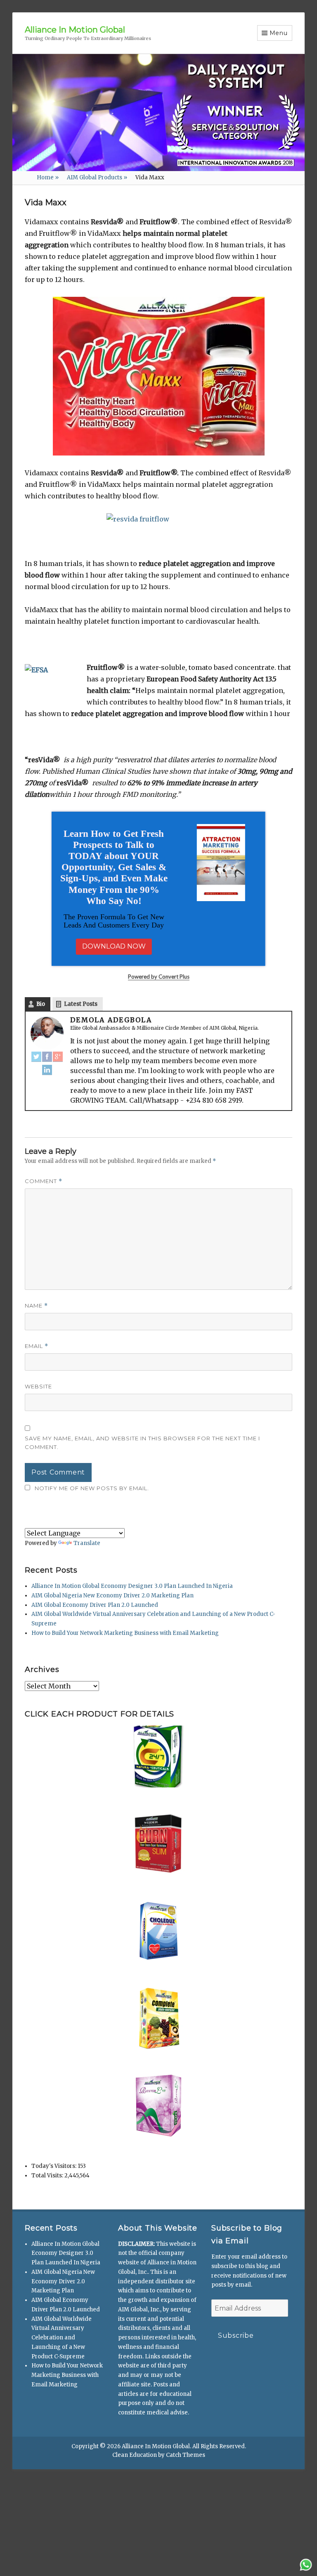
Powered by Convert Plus (158, 1338)
